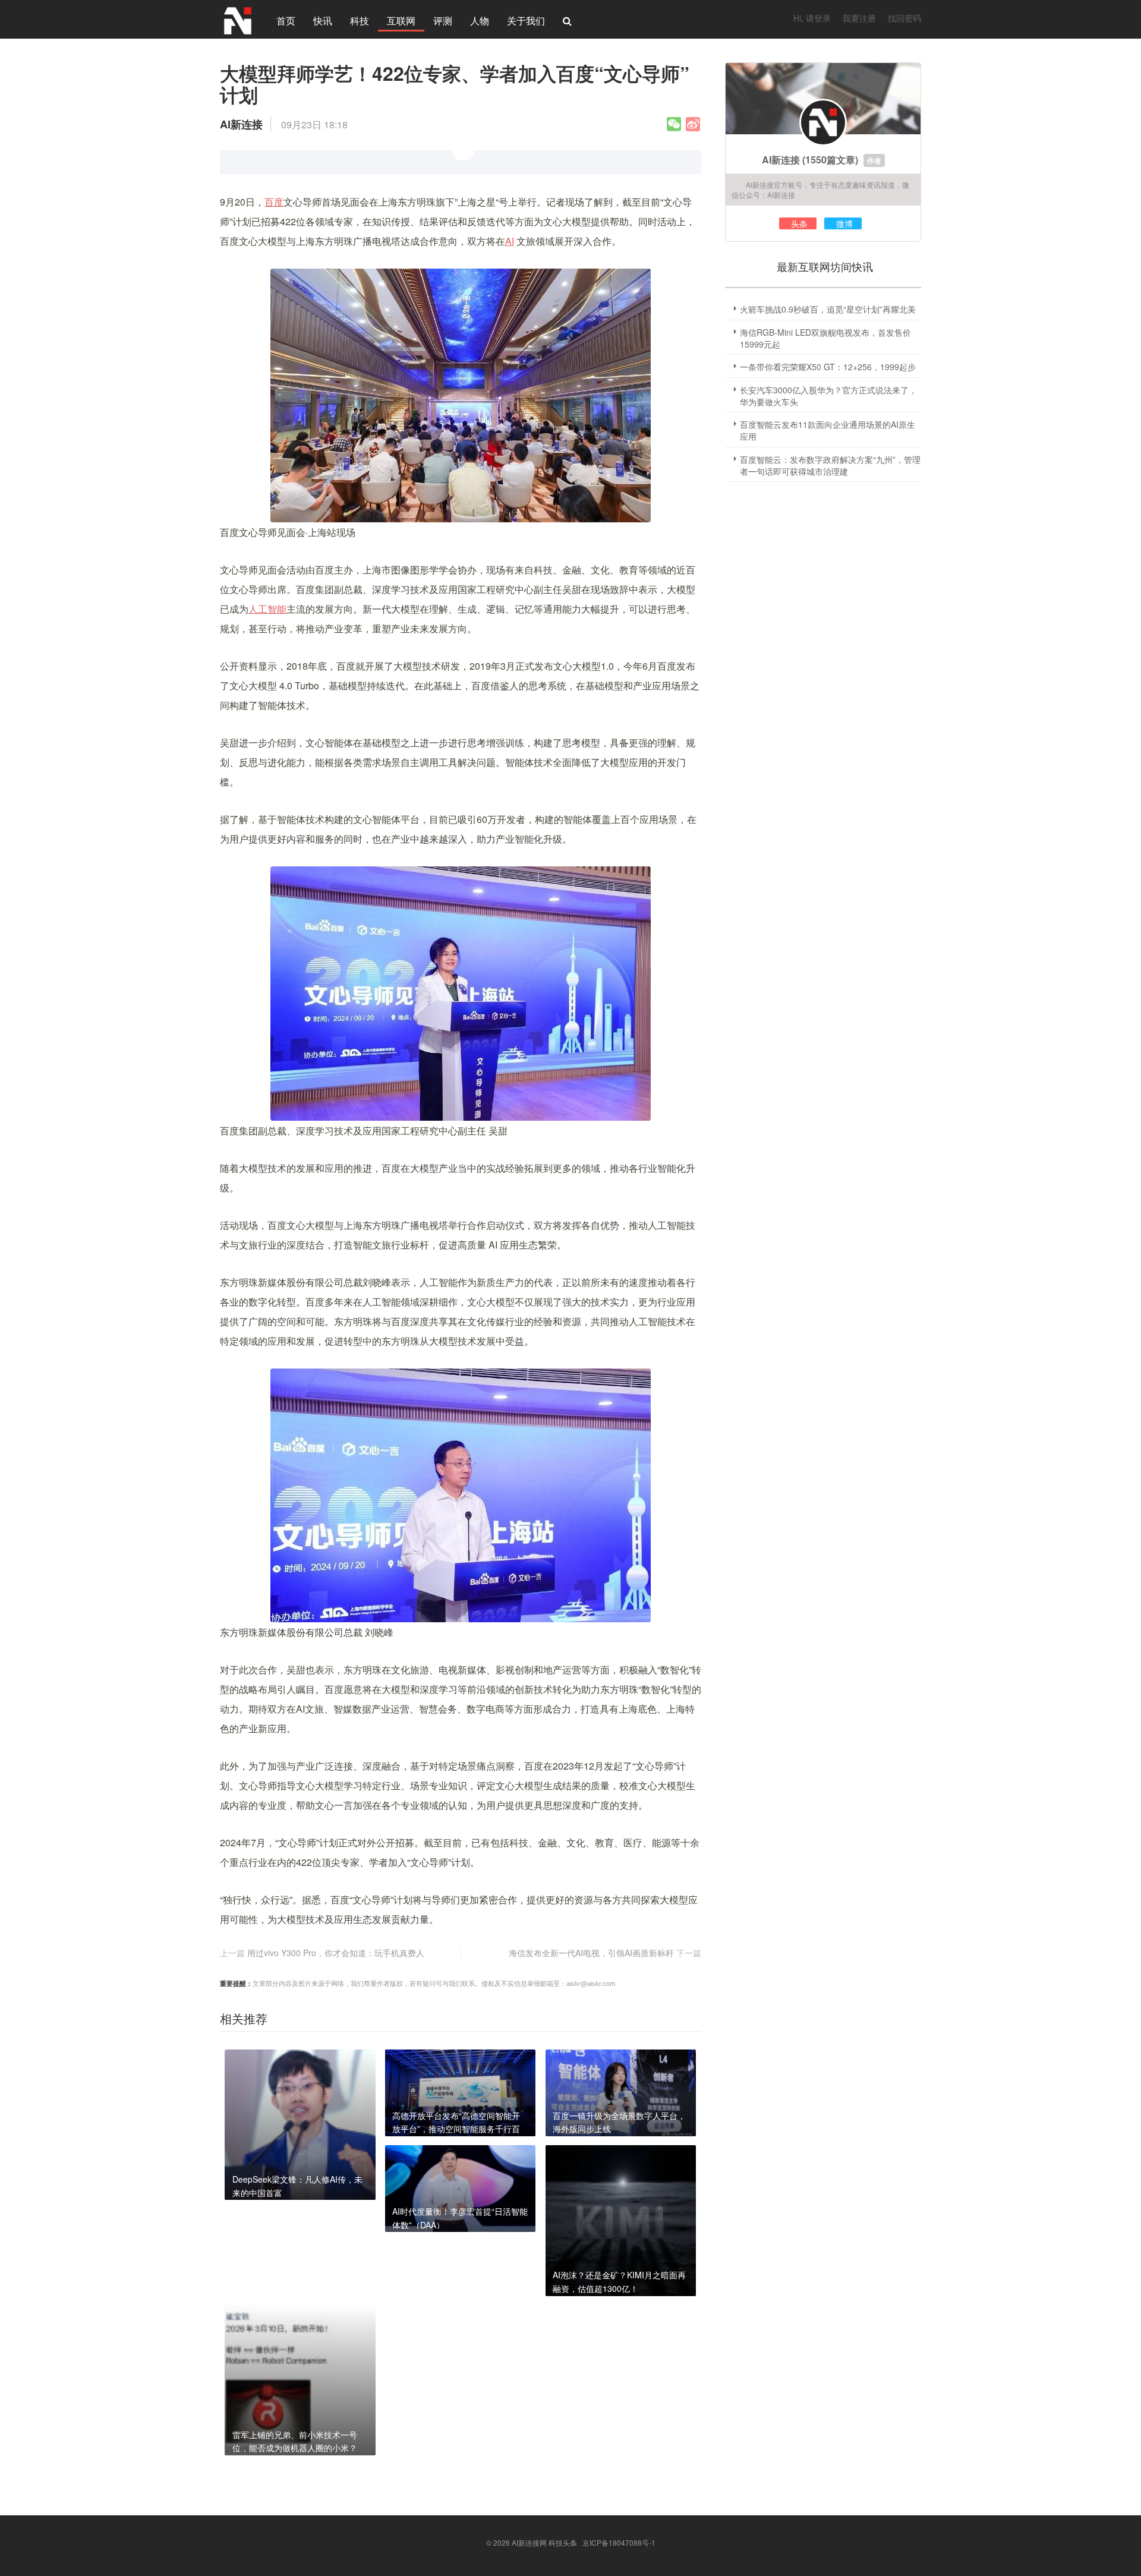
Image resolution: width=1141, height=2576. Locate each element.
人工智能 (267, 609)
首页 (286, 21)
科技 (360, 21)
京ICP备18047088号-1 (619, 2542)
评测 (443, 21)
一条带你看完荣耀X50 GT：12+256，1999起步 (828, 367)
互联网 (401, 21)
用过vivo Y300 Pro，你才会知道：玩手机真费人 (336, 1953)
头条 (799, 223)
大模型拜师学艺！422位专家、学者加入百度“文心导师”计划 (455, 84)
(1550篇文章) (830, 160)
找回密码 (904, 18)
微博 (844, 223)
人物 (480, 21)
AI (510, 241)
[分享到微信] (674, 124)
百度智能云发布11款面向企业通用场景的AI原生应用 (828, 430)
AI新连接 (781, 160)
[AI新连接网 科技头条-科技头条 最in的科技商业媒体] (238, 19)
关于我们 (526, 21)
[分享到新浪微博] (693, 124)
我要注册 (859, 18)
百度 (274, 202)
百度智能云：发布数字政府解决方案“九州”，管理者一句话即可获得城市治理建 (830, 465)
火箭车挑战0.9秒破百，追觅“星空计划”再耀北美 (828, 309)
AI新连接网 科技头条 (544, 2542)
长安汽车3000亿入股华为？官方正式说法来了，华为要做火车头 (828, 396)
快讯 (323, 21)
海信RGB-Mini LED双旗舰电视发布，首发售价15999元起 (825, 338)
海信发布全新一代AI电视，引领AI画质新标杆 (591, 1953)
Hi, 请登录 (812, 18)
